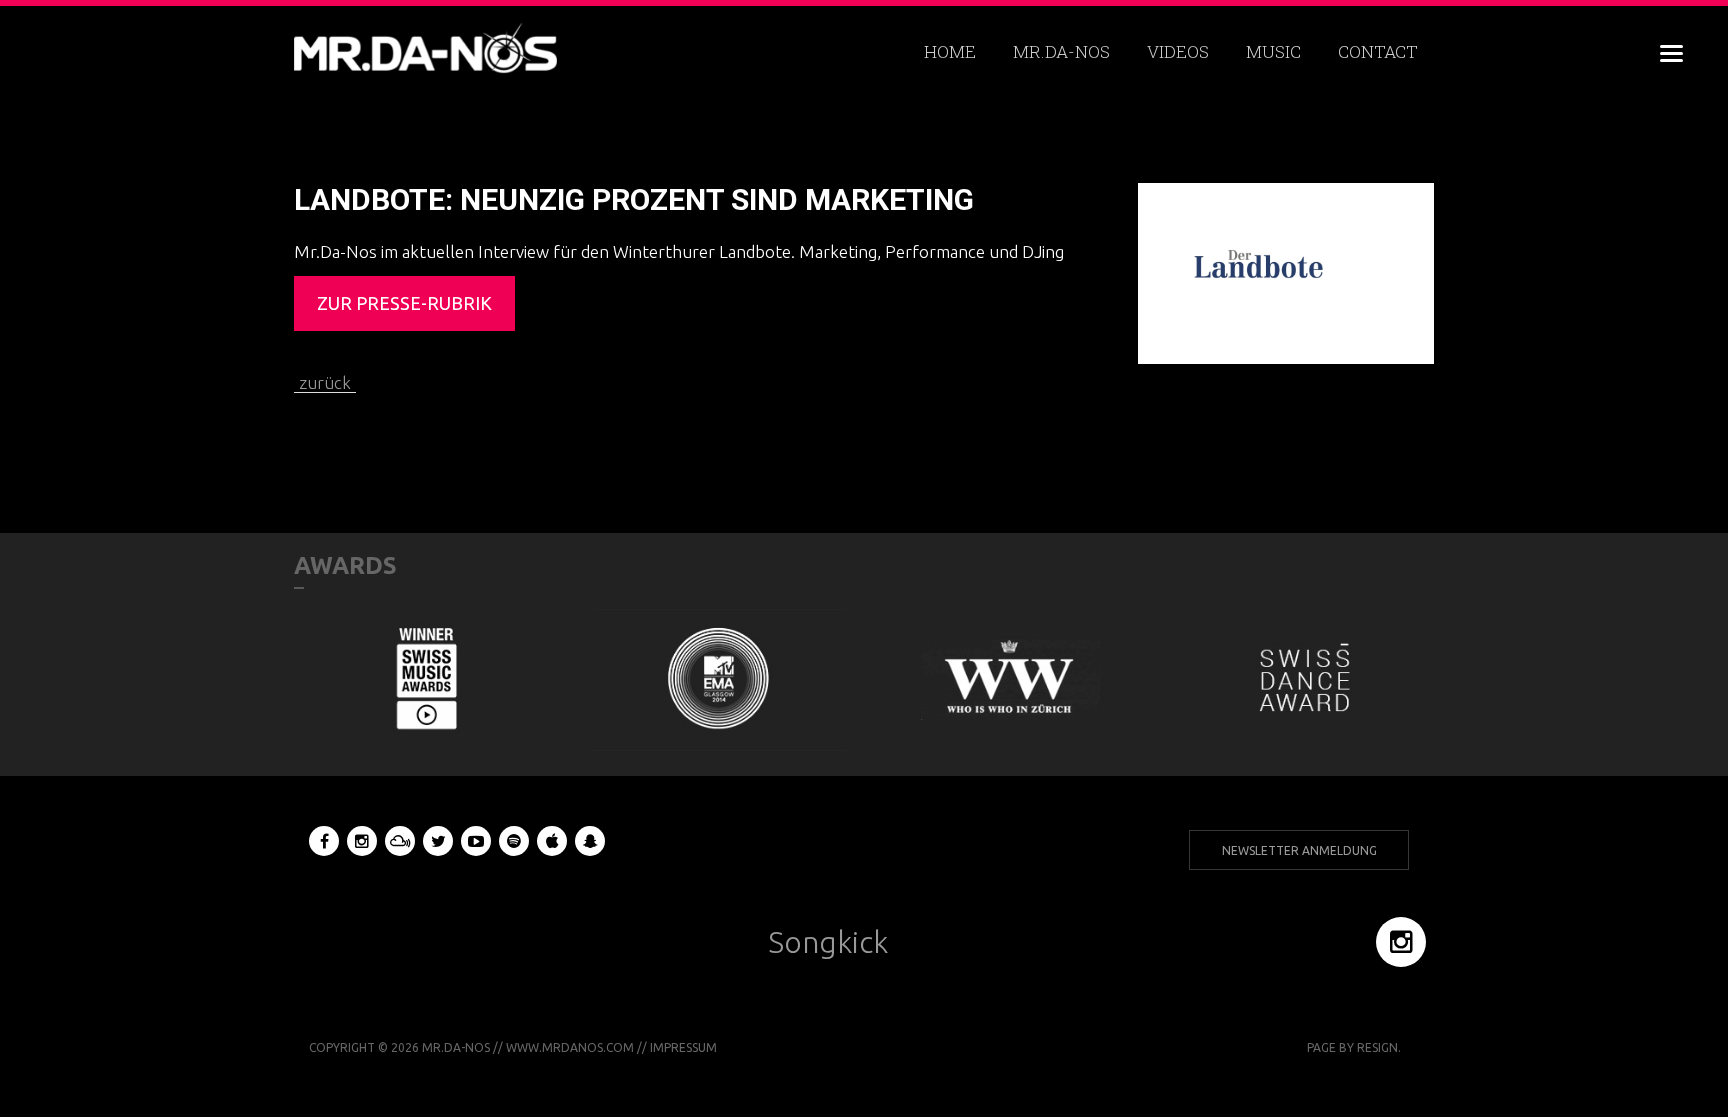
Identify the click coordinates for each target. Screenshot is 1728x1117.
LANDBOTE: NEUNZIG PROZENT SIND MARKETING (634, 199)
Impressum (683, 1047)
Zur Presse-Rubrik (404, 303)
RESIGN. (1379, 1047)
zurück (325, 382)
